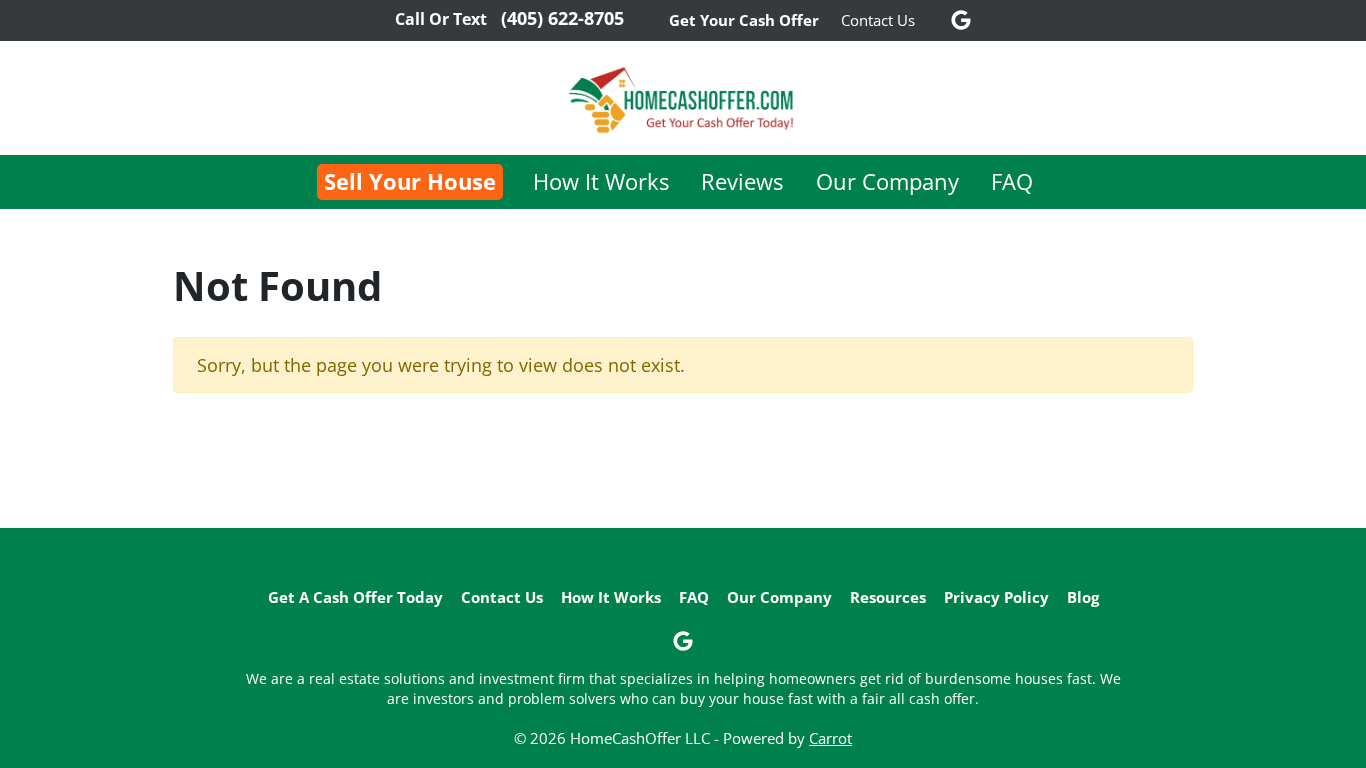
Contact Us (878, 20)
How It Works (601, 181)
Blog (1083, 597)
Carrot (830, 738)
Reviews (742, 181)
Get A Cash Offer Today (355, 597)
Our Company (887, 181)
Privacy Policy (996, 597)
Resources (888, 597)
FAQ (1012, 181)
